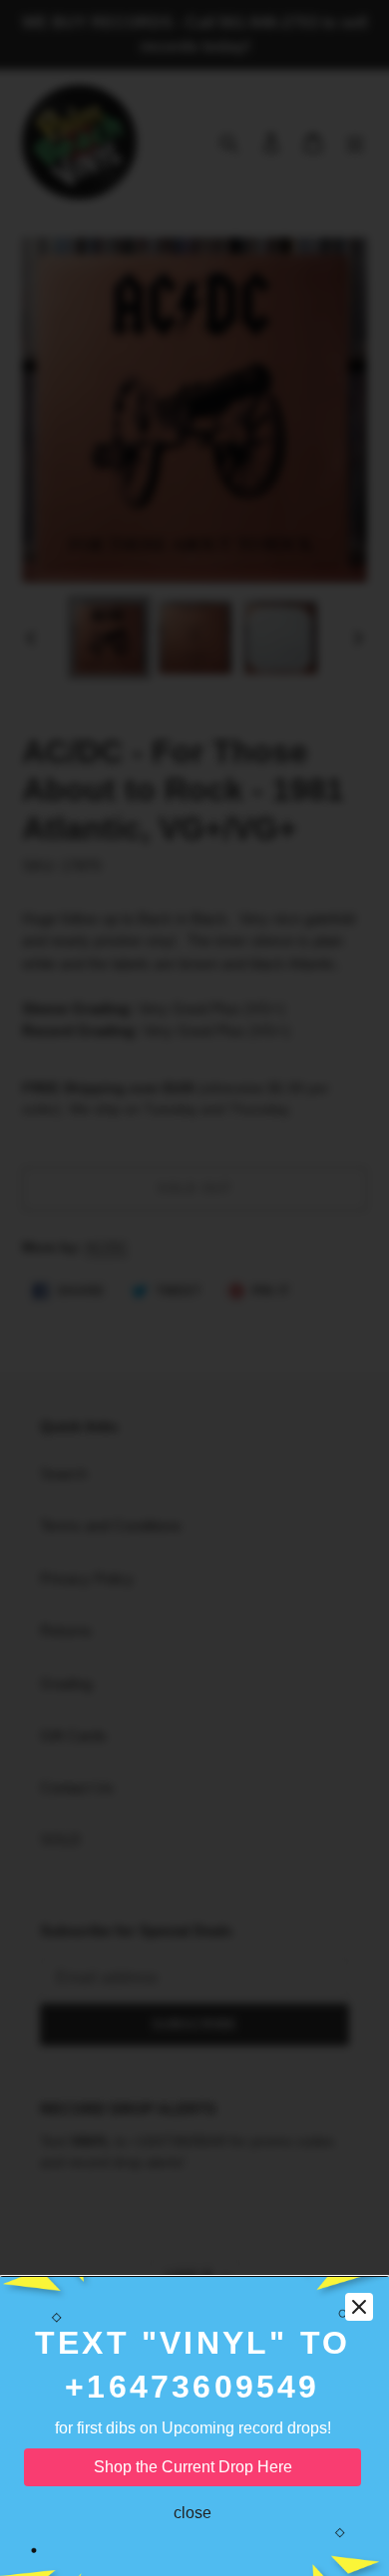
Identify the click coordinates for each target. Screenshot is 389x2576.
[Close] (359, 2307)
